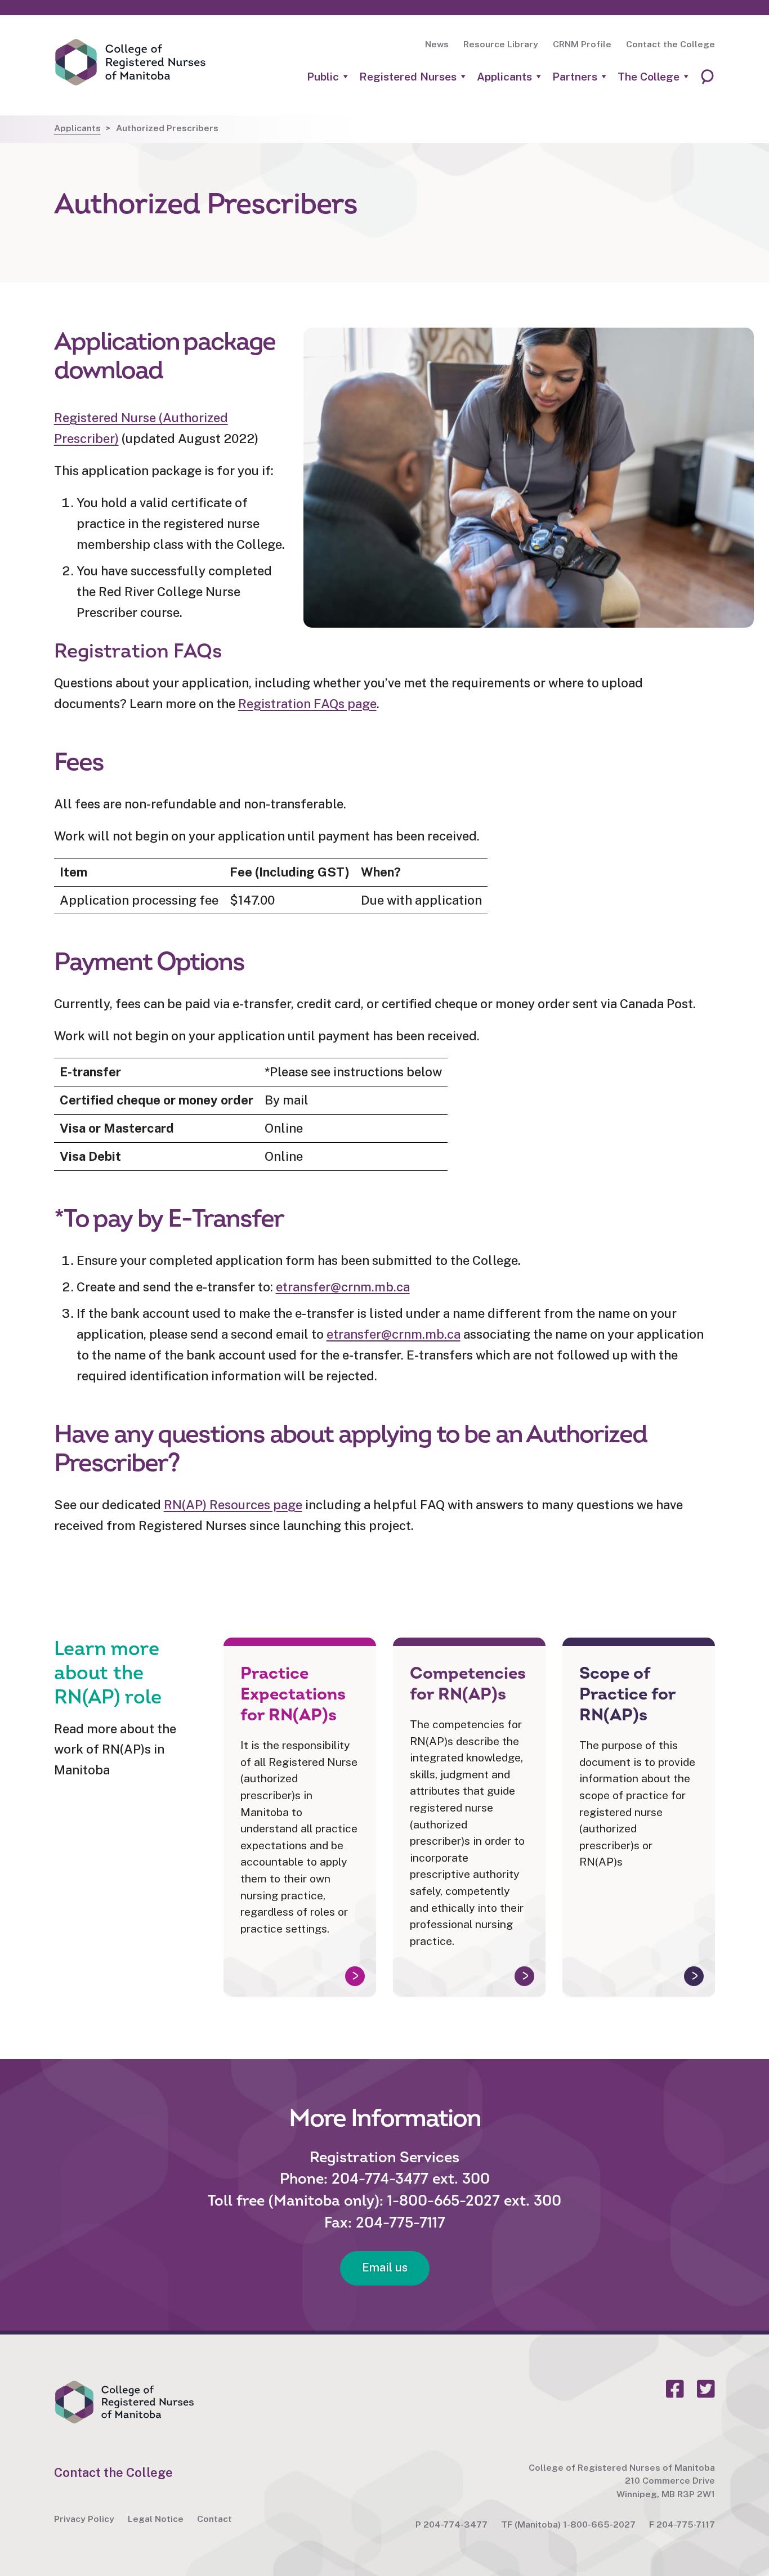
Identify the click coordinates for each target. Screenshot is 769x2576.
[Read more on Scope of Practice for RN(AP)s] (639, 1817)
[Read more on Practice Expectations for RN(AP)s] (300, 1817)
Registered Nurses (408, 77)
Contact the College (670, 44)
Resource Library (501, 44)
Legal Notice (156, 2519)
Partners (575, 77)
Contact (214, 2519)
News (437, 44)
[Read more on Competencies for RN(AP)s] (469, 1817)
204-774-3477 (455, 2524)
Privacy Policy (84, 2519)
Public (323, 77)
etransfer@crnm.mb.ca (343, 1287)
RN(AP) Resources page (233, 1505)
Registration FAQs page (307, 704)
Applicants (504, 77)
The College (649, 77)
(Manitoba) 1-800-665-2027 (575, 2524)
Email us (385, 2268)
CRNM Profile (582, 44)
